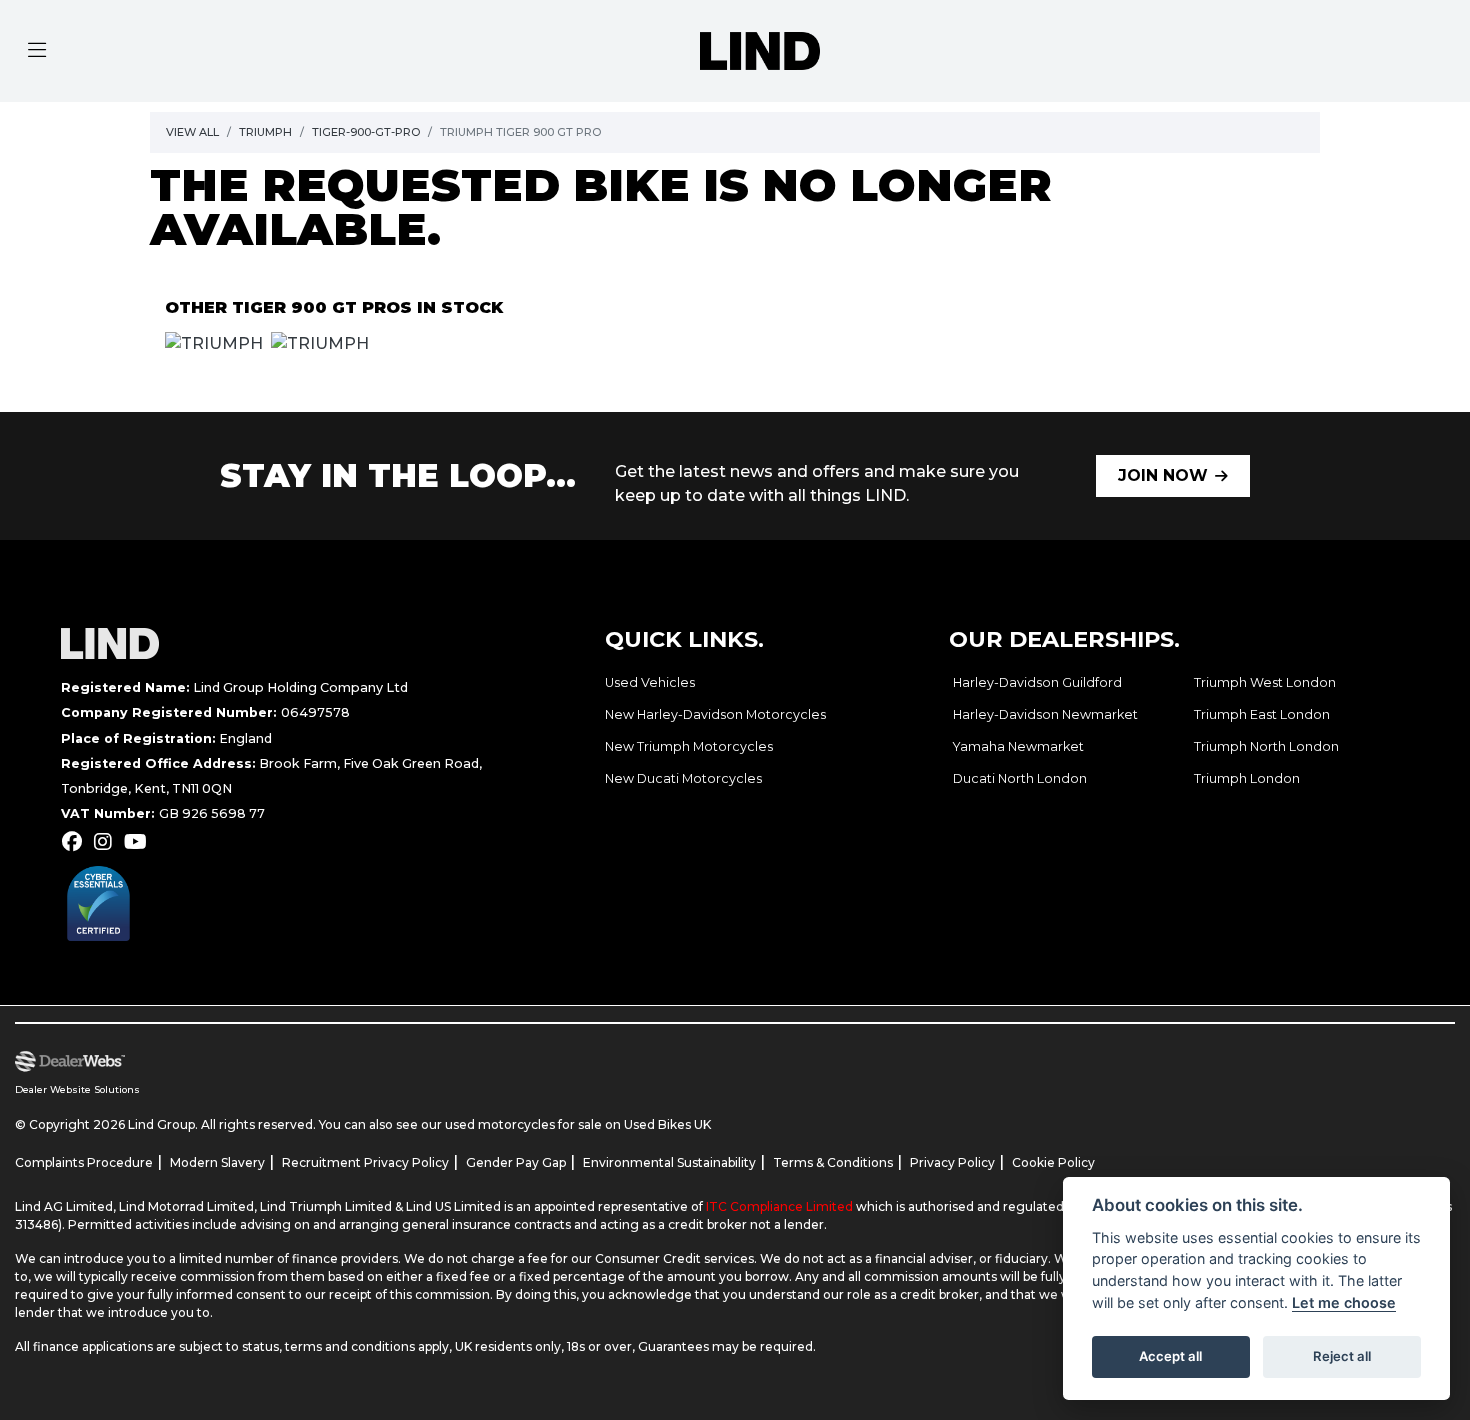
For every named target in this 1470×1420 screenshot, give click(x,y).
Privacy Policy (952, 1162)
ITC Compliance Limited (781, 1206)
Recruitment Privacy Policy (365, 1162)
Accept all (1170, 1356)
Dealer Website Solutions (77, 1089)
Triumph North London (1266, 746)
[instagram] (108, 842)
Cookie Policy (1053, 1162)
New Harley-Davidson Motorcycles (715, 714)
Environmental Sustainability (669, 1162)
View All (192, 132)
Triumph (265, 132)
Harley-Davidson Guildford (1037, 682)
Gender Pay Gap (516, 1162)
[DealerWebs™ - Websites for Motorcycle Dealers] (363, 1062)
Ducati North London (1020, 778)
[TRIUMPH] (214, 346)
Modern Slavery (217, 1162)
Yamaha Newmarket (1018, 746)
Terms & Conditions (833, 1162)
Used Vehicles (650, 682)
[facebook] (77, 842)
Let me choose (1344, 1302)
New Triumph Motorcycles (689, 746)
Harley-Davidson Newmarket (1045, 714)
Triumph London (1247, 778)
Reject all (1342, 1356)
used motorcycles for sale (523, 1124)
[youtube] (140, 842)
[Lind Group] (760, 49)
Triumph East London (1262, 714)
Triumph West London (1265, 682)
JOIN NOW (1163, 475)
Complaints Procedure (84, 1162)
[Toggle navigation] (37, 51)
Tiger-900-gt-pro (366, 132)
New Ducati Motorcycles (683, 778)
